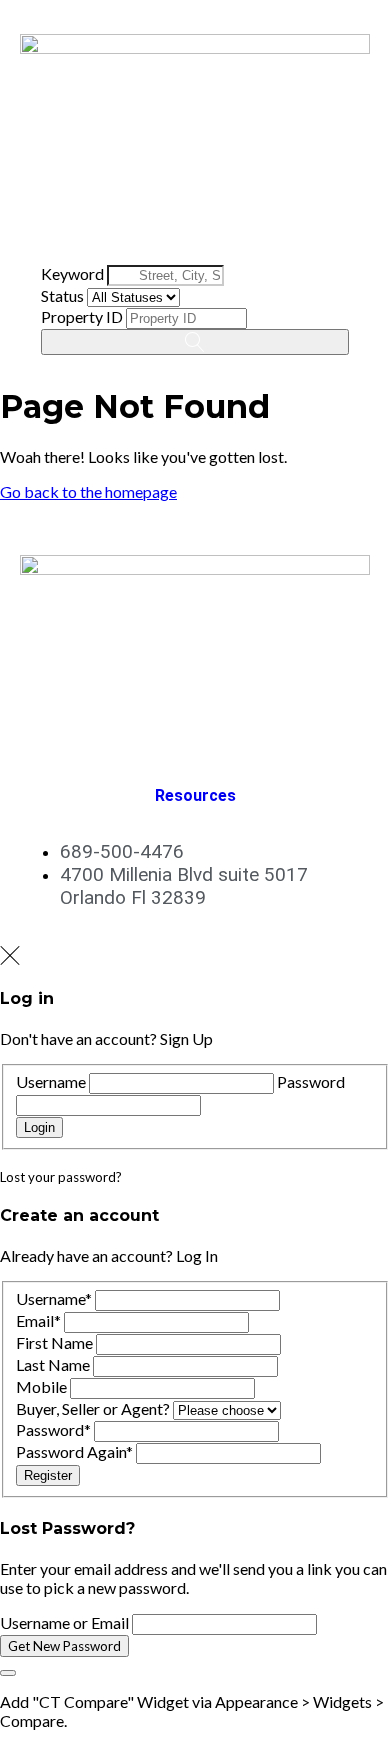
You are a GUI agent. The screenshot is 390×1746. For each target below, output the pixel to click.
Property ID (82, 316)
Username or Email (64, 1622)
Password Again (74, 1451)
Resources (195, 795)
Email (38, 1320)
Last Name (53, 1364)
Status (62, 295)
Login (39, 1127)
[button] (194, 233)
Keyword (72, 273)
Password (311, 1081)
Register (48, 1475)
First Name (54, 1342)
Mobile (41, 1386)
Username (51, 1081)
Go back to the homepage (88, 491)
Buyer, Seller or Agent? (93, 1408)
